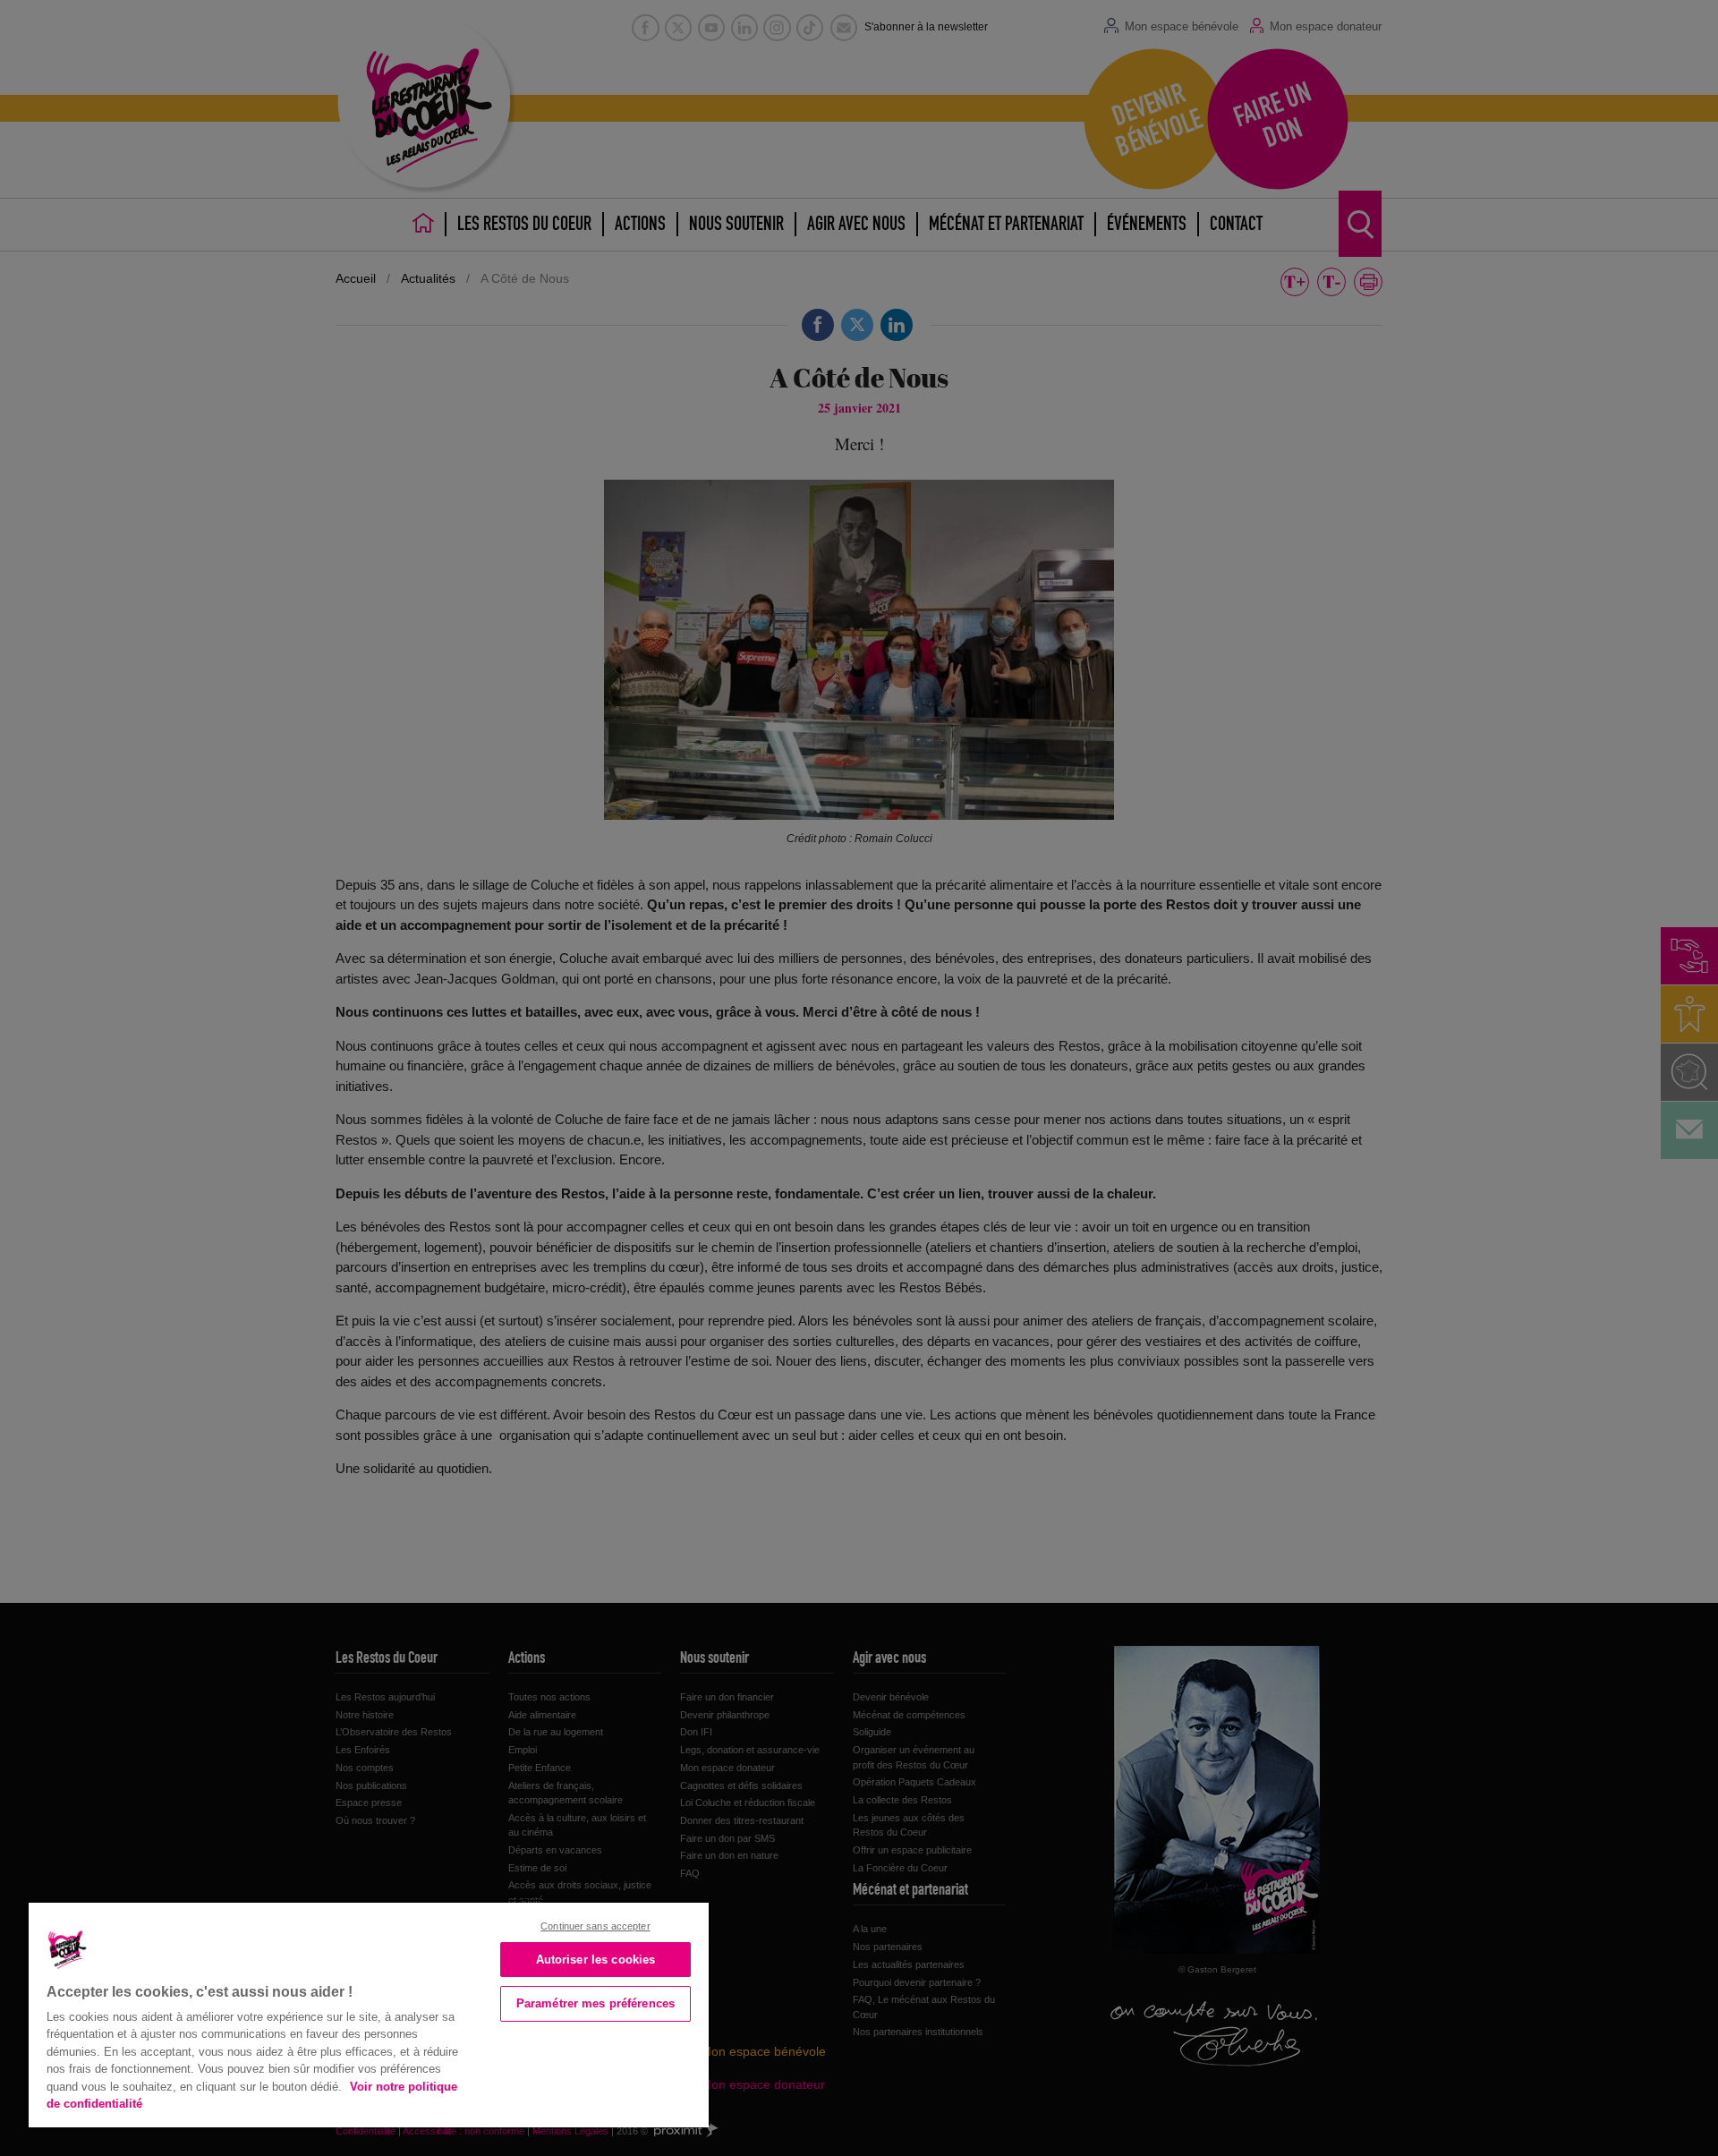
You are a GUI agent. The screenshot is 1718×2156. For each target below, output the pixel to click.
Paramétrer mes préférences (595, 2003)
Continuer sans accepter (595, 1926)
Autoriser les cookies (596, 1960)
